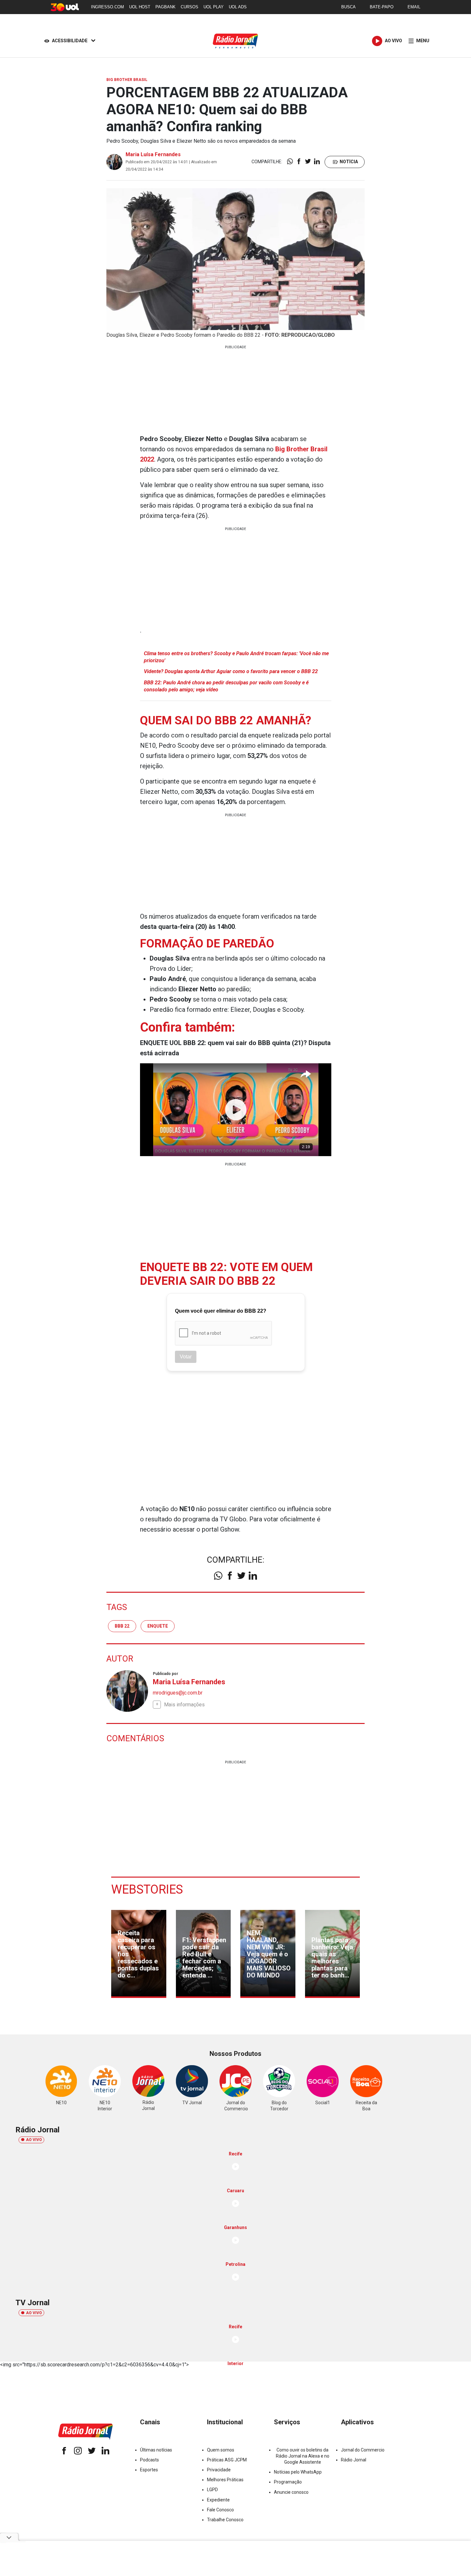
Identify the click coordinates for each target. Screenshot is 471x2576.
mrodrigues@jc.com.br (178, 1693)
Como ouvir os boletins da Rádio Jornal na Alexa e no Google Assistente (303, 2456)
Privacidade (219, 2470)
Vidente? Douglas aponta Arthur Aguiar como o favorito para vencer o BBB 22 (231, 671)
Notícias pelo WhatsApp (298, 2472)
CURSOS (190, 7)
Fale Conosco (220, 2510)
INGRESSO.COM (107, 7)
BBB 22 (122, 1626)
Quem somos (221, 2450)
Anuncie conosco (291, 2492)
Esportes (149, 2470)
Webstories (147, 1889)
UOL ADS (238, 7)
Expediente (218, 2500)
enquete (158, 1626)
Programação (288, 2482)
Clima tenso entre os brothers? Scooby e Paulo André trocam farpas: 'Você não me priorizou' (236, 657)
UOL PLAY (214, 7)
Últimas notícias (156, 2450)
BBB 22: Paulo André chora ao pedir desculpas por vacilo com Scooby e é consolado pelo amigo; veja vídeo (226, 686)
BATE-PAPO (382, 7)
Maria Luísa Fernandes (153, 154)
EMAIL (414, 7)
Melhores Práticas (225, 2480)
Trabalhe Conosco (225, 2520)
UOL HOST (140, 7)
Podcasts (149, 2460)
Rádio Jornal (354, 2460)
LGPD (212, 2490)
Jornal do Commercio (363, 2450)
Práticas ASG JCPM (227, 2460)
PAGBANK (165, 7)
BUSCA (348, 7)
